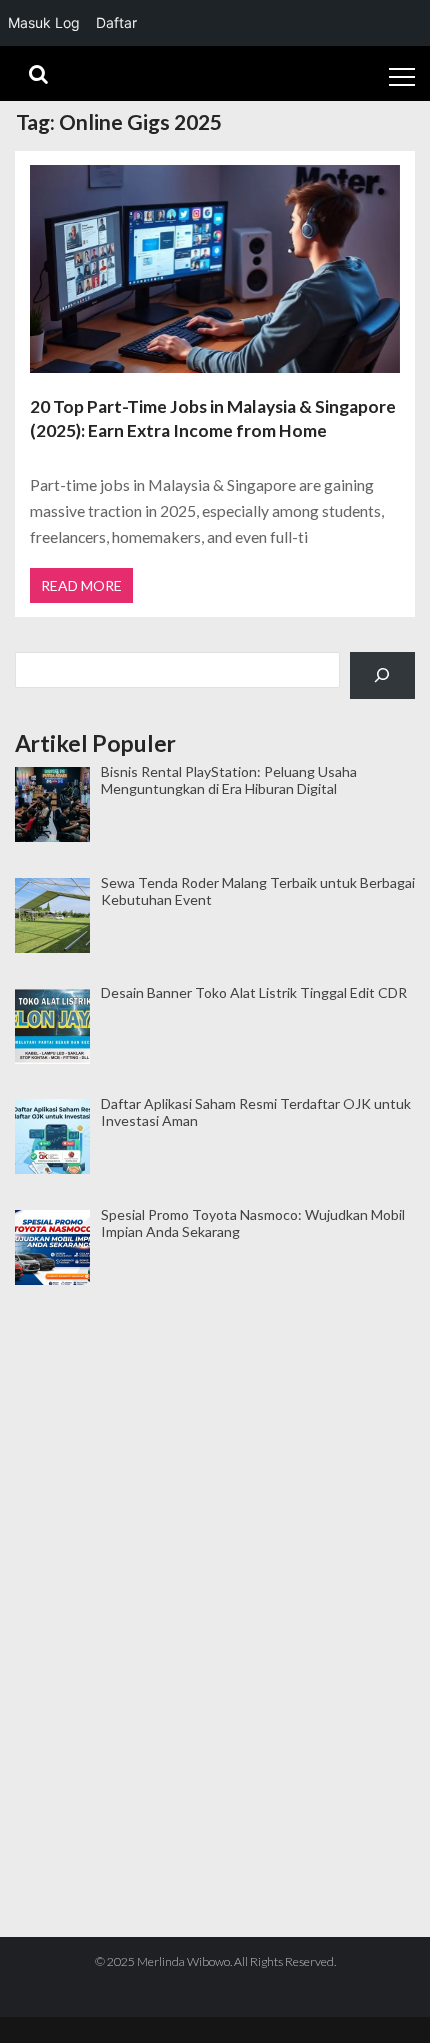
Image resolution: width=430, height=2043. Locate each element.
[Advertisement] (215, 1386)
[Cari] (382, 675)
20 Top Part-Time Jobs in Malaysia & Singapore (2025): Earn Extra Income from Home (213, 418)
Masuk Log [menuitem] (44, 22)
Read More (81, 585)
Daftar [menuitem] (116, 22)
